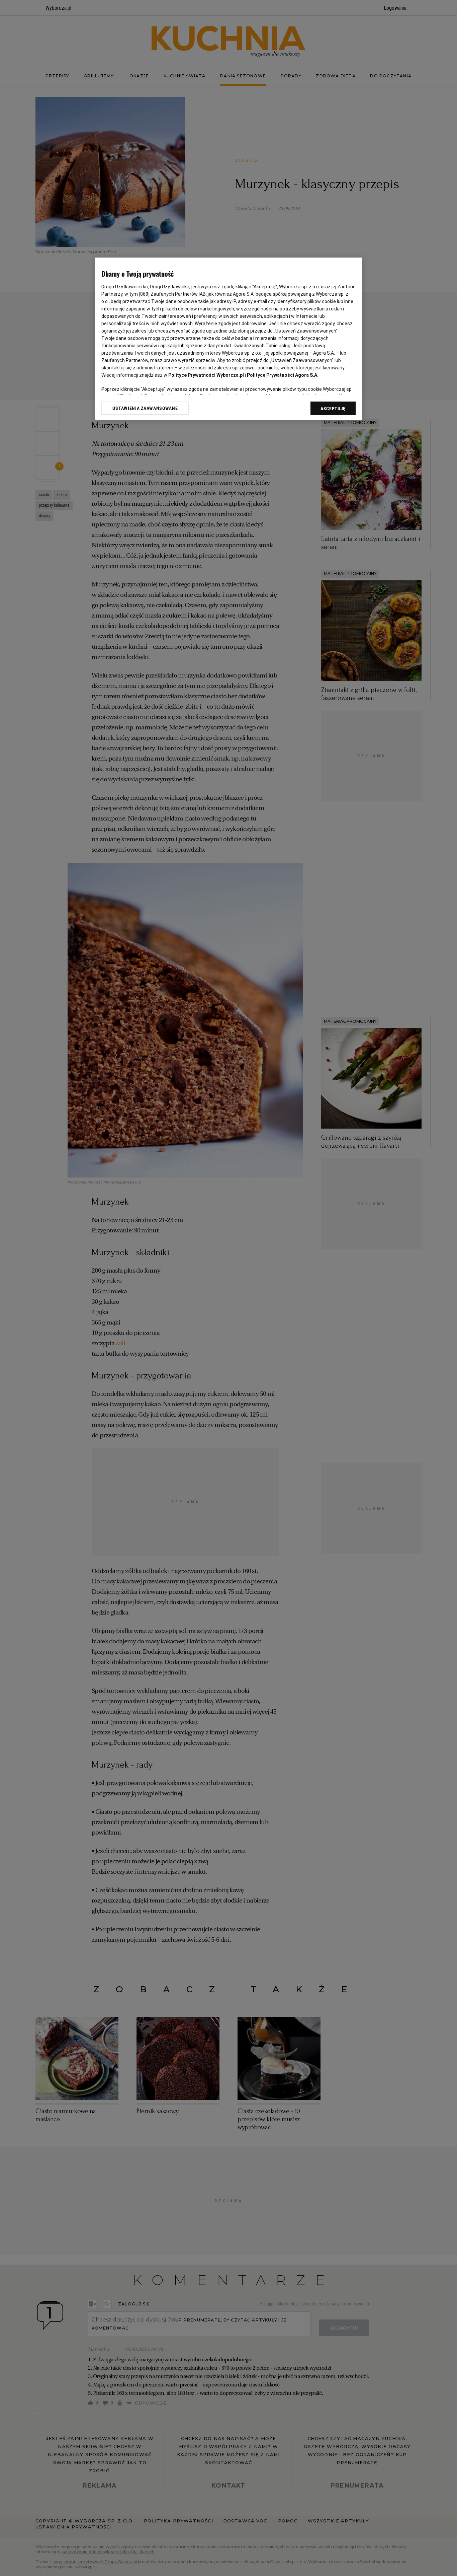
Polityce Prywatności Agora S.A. (283, 375)
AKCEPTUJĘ (333, 409)
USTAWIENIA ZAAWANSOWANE (145, 408)
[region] (229, 339)
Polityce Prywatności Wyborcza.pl (206, 375)
